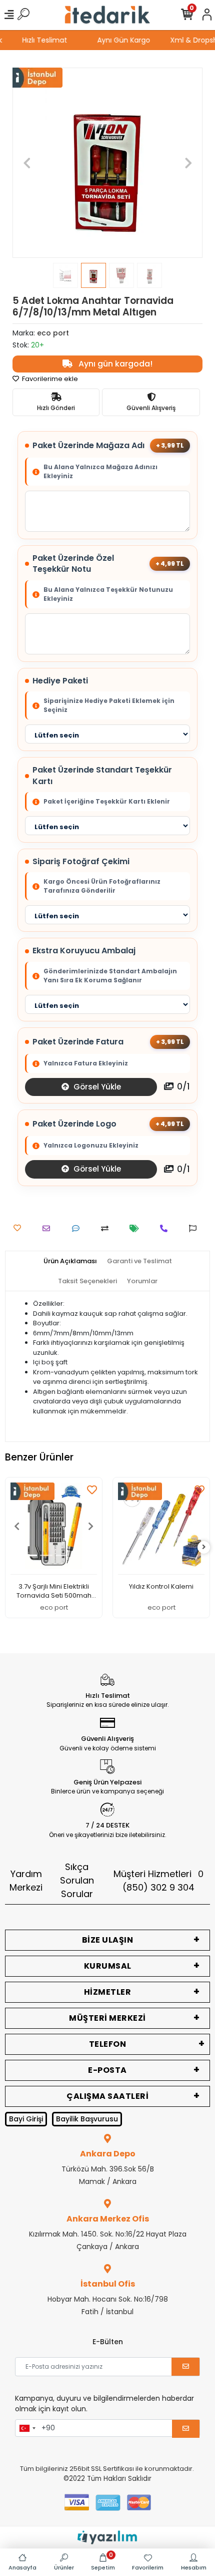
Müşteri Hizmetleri (158, 1881)
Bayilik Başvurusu (87, 2119)
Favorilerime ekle (49, 379)
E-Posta (107, 2070)
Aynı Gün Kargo (127, 40)
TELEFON (108, 2044)
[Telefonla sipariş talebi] (166, 1228)
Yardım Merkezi (26, 1881)
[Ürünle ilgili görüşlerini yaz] (78, 1228)
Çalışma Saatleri (107, 2096)
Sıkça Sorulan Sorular (77, 1880)
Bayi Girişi (26, 2119)
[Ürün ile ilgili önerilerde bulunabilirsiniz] (195, 1228)
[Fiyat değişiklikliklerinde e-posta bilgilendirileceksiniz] (137, 1228)
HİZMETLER (108, 1992)
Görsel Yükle (96, 1087)
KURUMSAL (108, 1966)
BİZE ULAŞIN (108, 1940)
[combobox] (27, 2428)
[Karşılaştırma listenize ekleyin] (107, 1228)
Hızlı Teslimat (48, 40)
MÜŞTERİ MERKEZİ (107, 2018)
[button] (27, 163)
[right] (204, 1547)
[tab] (70, 1261)
